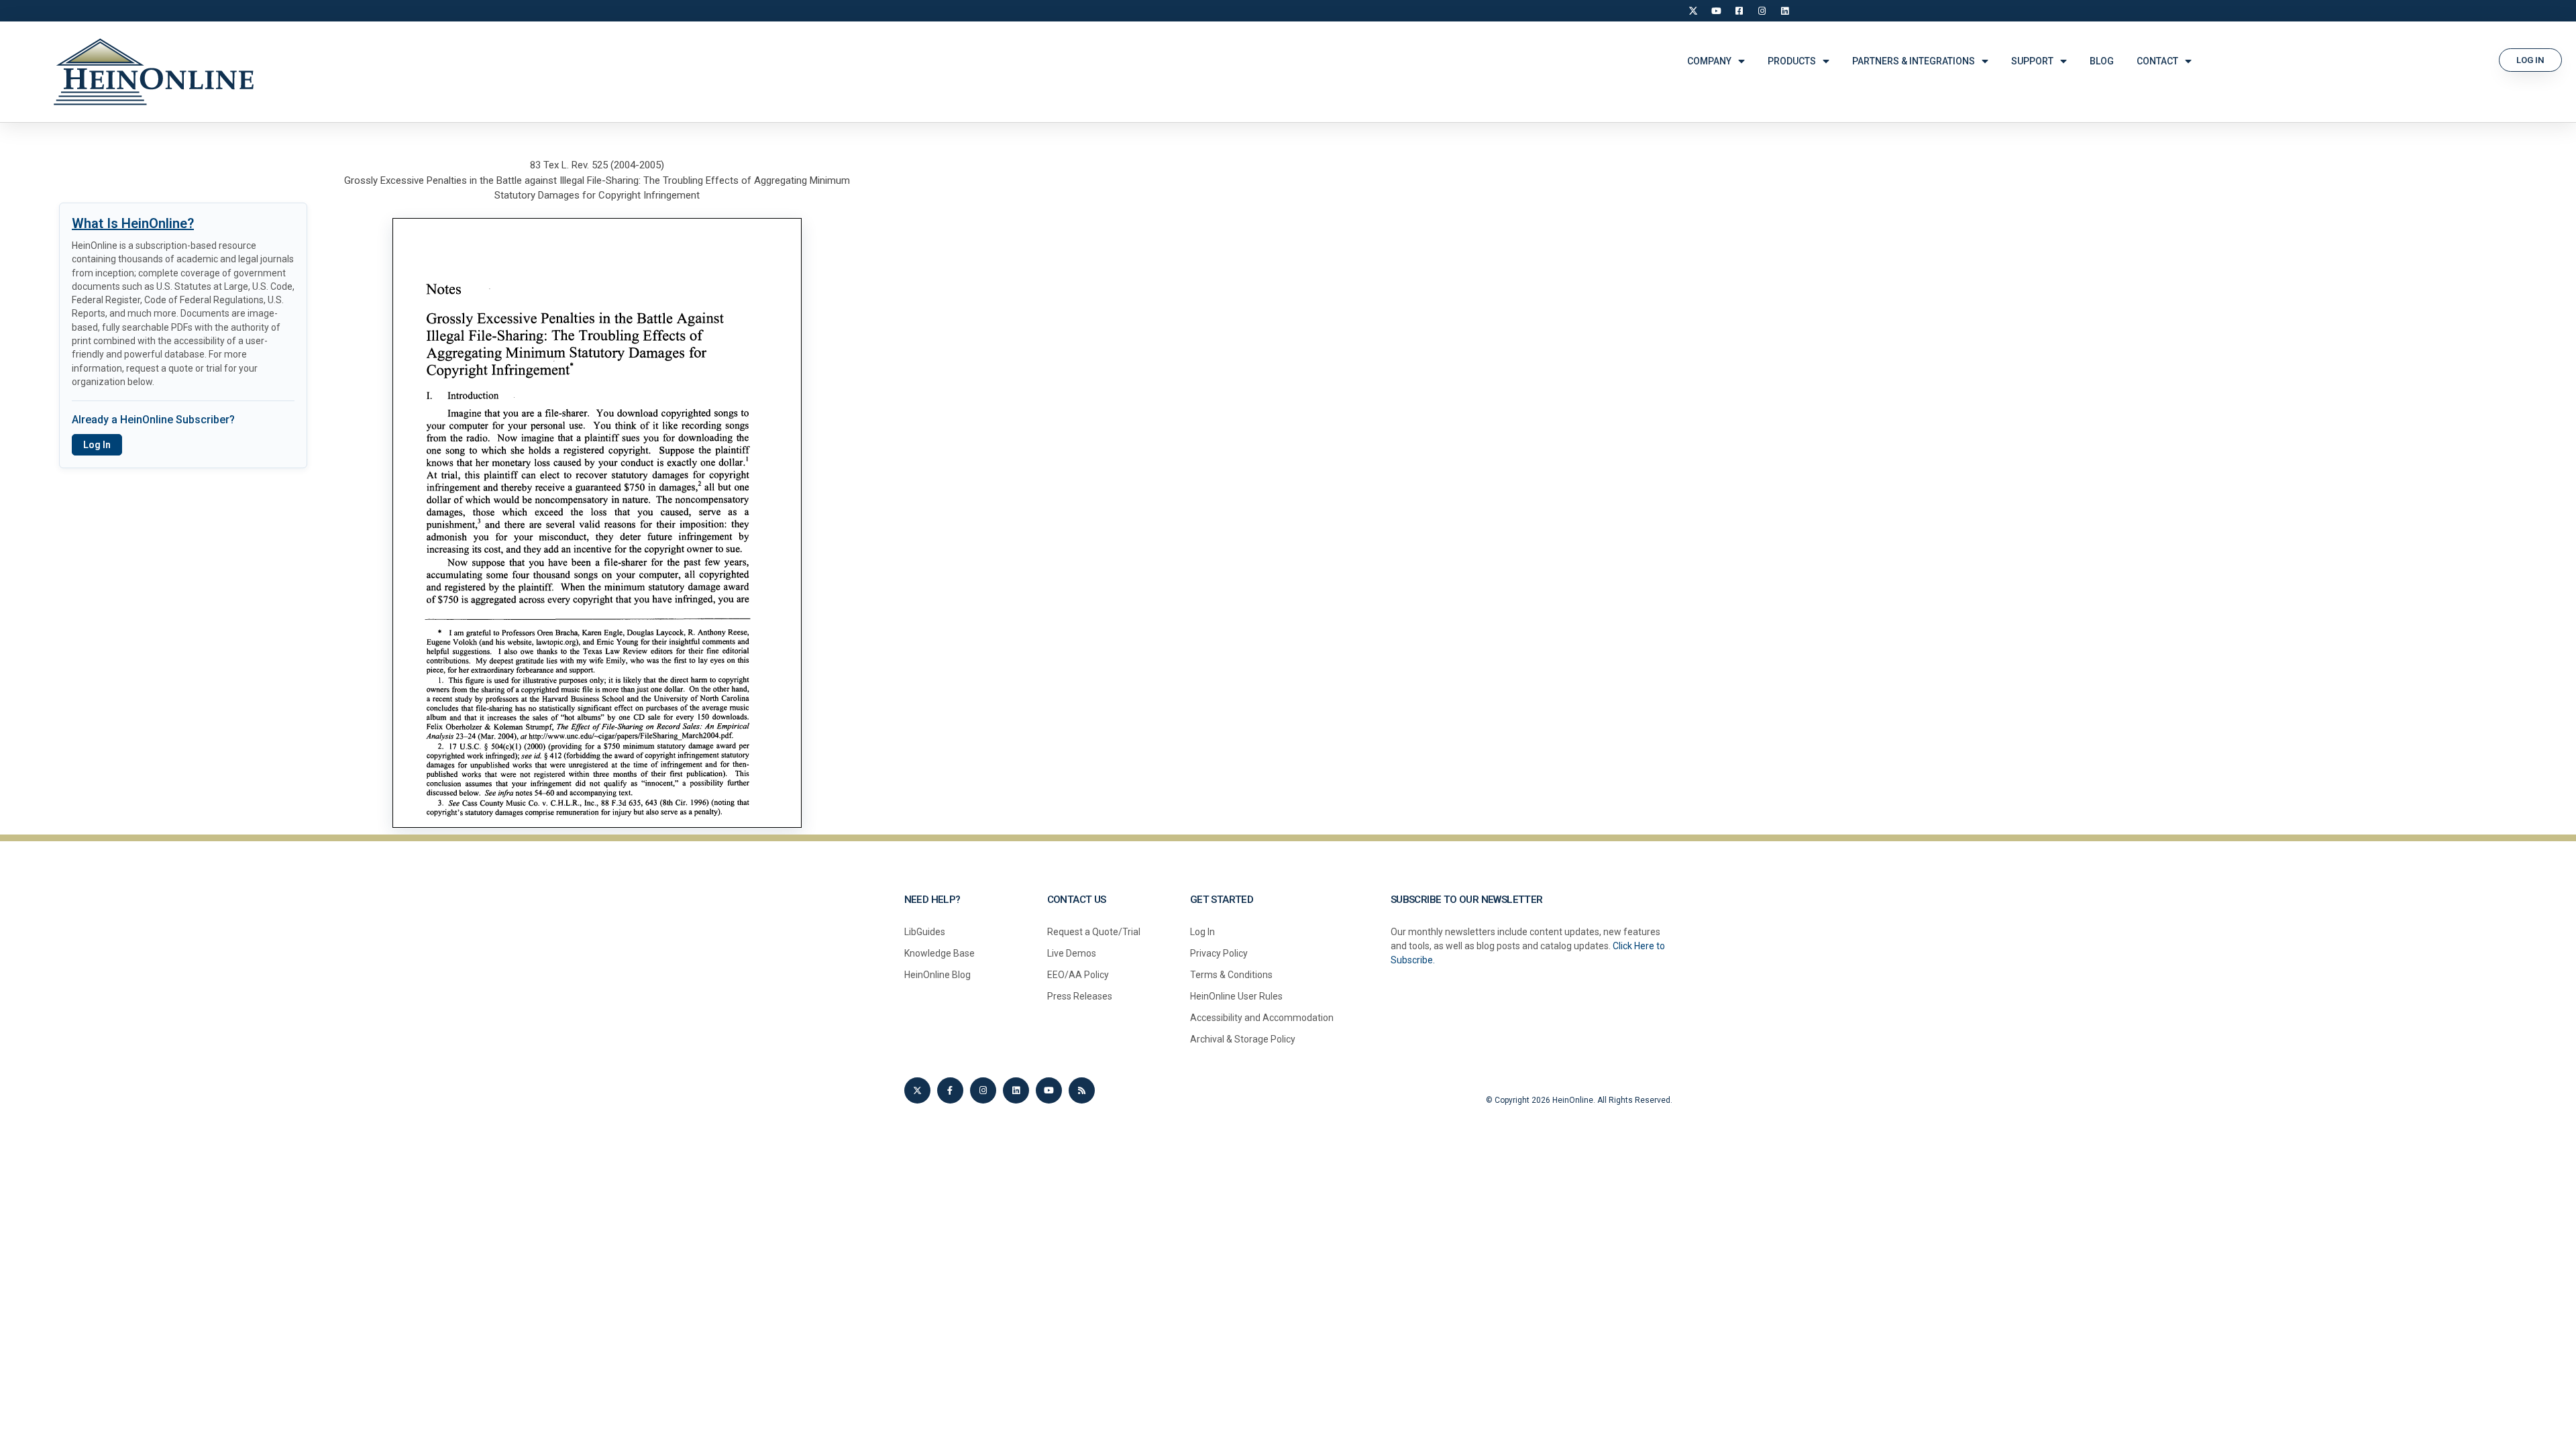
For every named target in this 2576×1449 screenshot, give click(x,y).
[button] (2530, 60)
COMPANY (1709, 61)
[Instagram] (1762, 11)
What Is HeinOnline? (133, 223)
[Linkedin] (1016, 1090)
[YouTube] (1716, 11)
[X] (1693, 11)
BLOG (2102, 61)
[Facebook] (1739, 11)
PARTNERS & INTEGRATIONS (1914, 61)
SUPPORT (2032, 61)
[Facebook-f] (950, 1090)
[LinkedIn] (1784, 11)
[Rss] (1082, 1090)
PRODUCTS (1792, 61)
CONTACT (2157, 61)
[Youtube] (1049, 1090)
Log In (97, 445)
